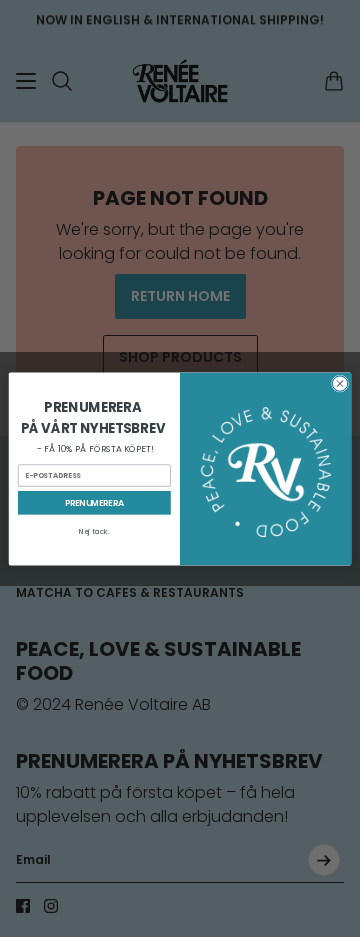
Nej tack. (94, 531)
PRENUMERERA (95, 502)
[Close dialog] (339, 382)
